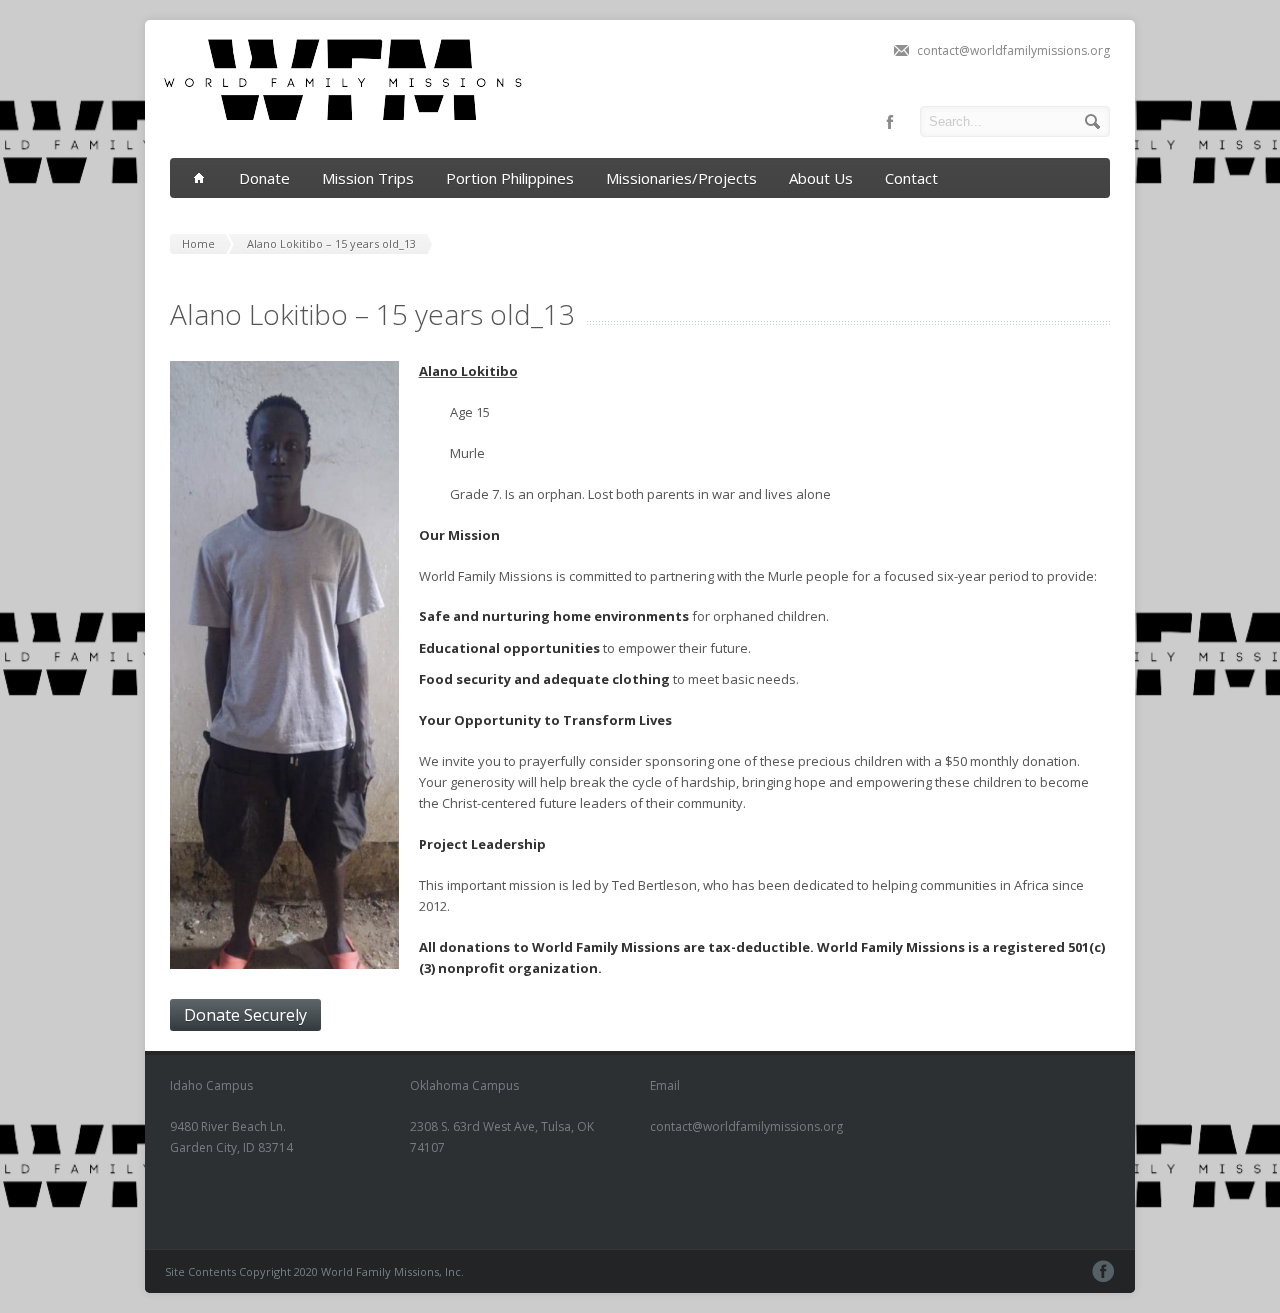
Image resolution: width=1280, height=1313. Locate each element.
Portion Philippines (510, 178)
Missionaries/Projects (681, 178)
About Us (821, 178)
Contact (911, 178)
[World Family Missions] (354, 137)
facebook (890, 122)
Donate (264, 178)
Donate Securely (245, 1015)
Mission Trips (368, 178)
